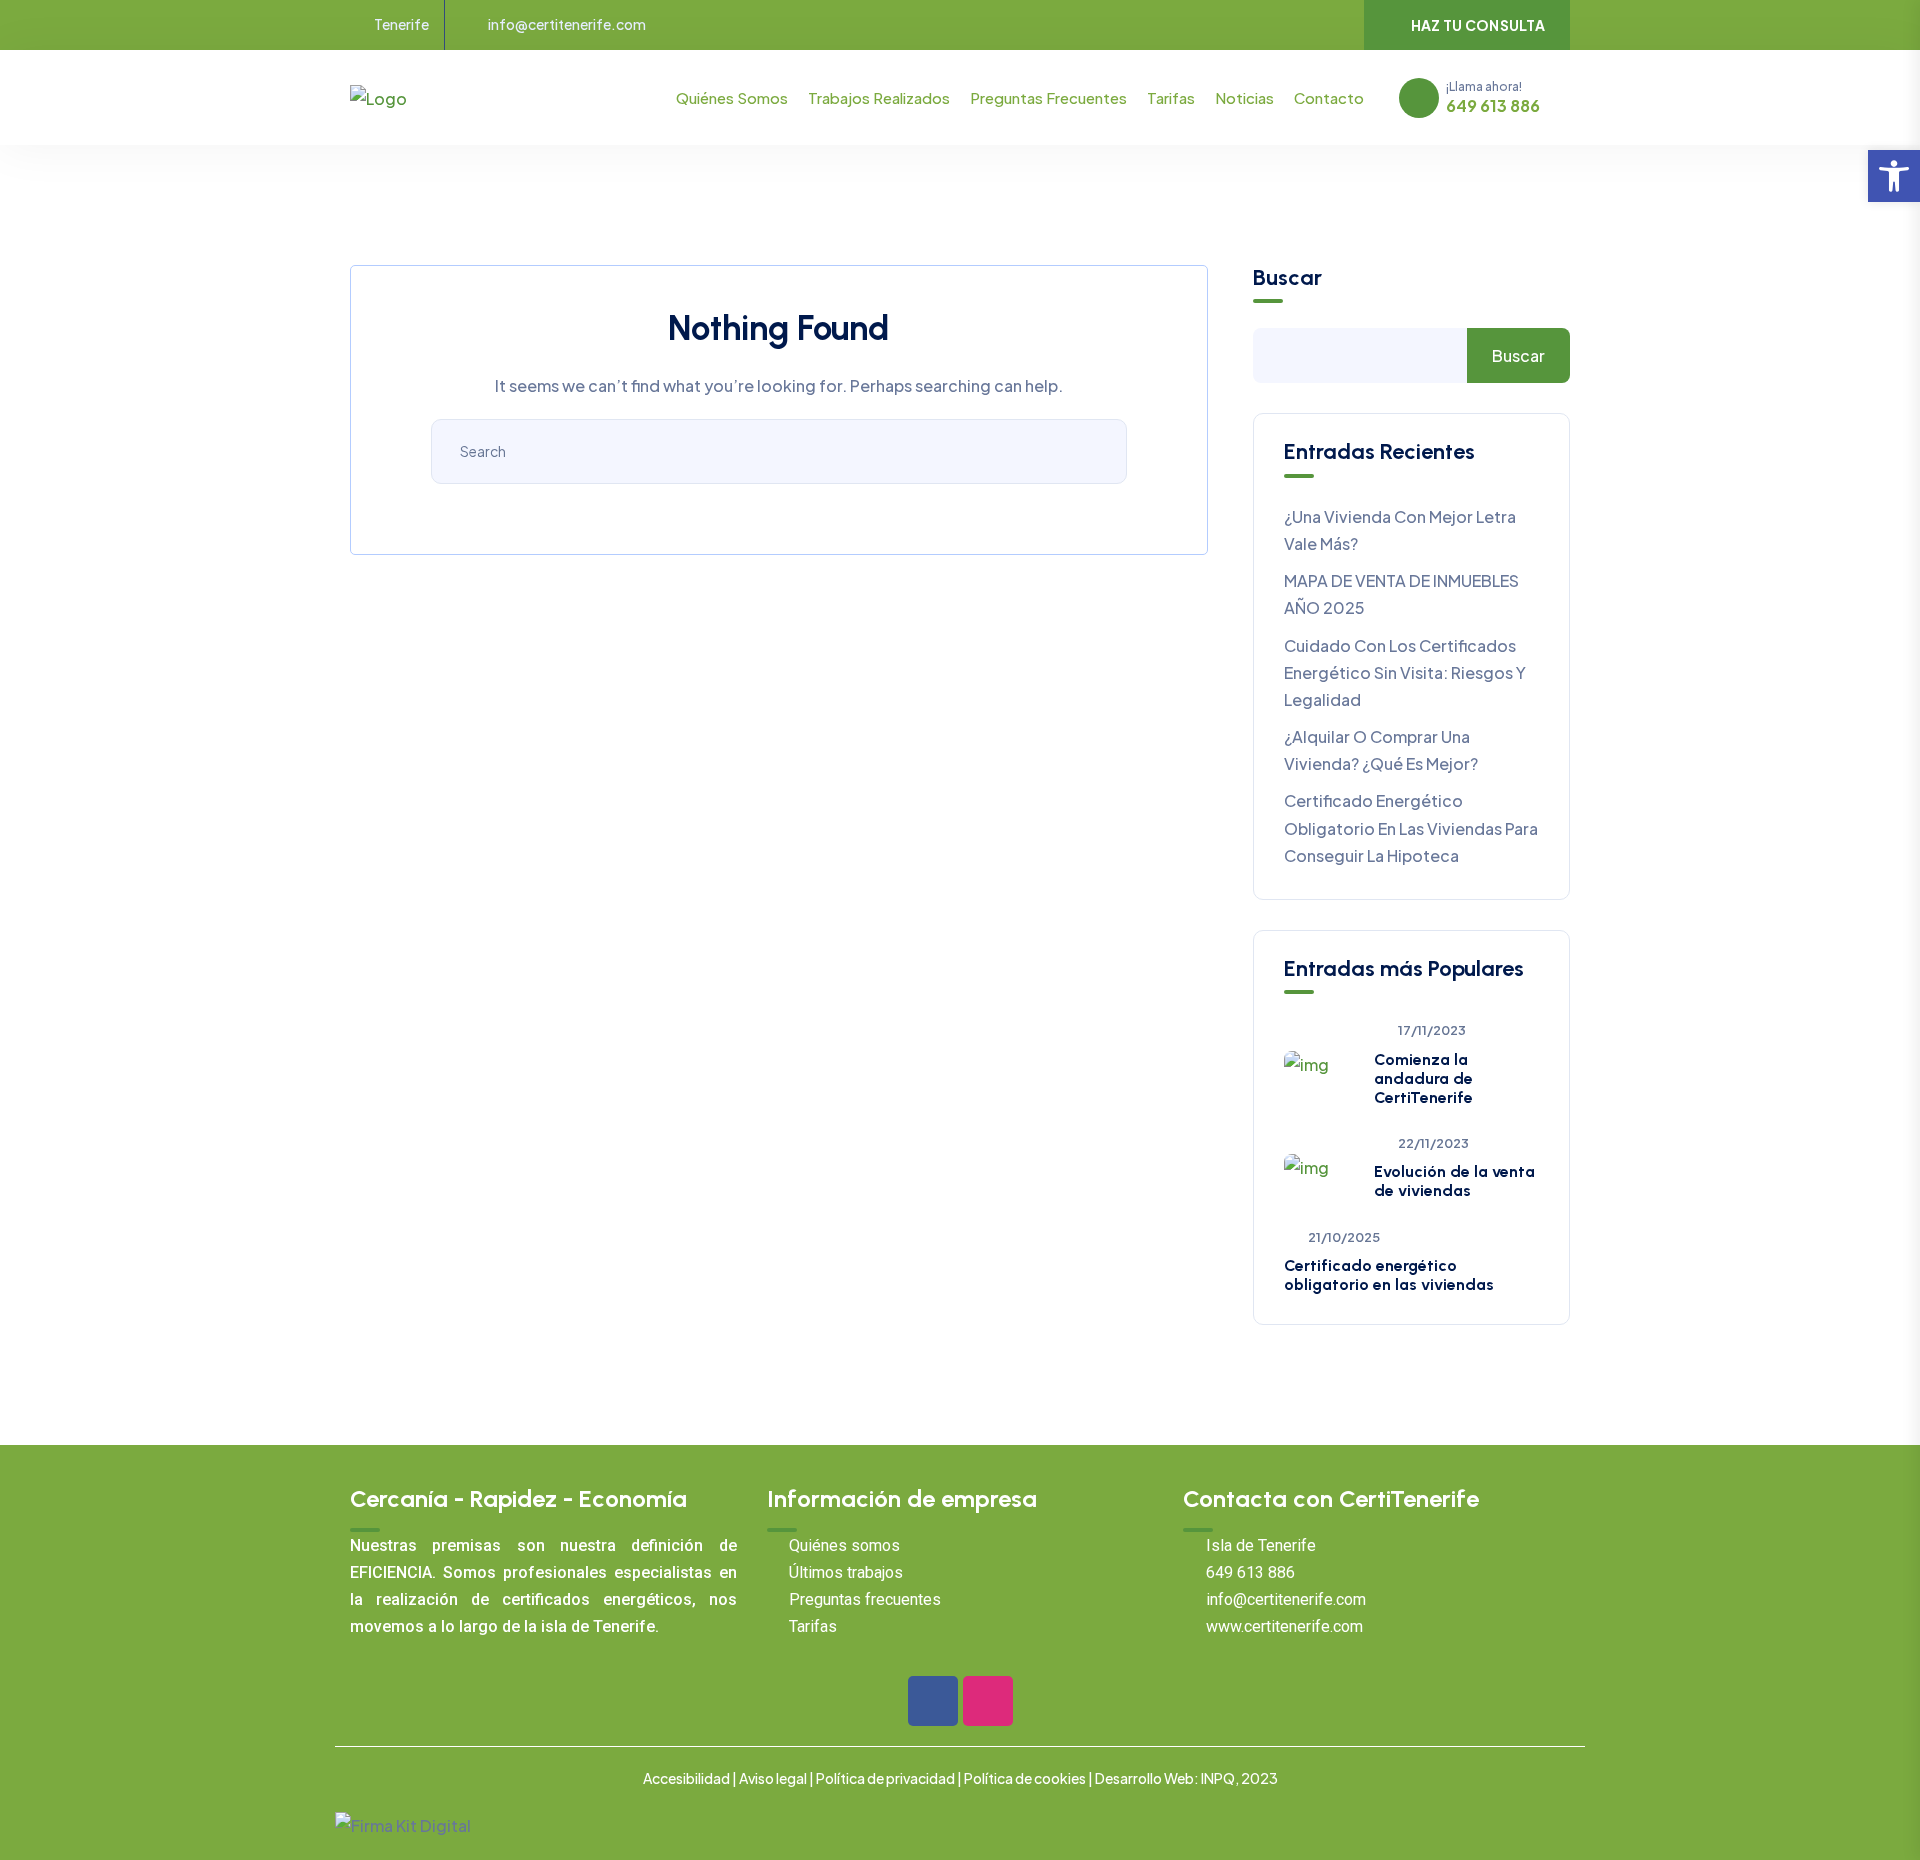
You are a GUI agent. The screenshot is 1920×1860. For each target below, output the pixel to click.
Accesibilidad (686, 1778)
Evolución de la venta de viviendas (1454, 1181)
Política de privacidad (885, 1778)
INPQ (1218, 1778)
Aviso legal (773, 1778)
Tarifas (1171, 97)
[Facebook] (933, 1701)
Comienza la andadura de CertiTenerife (1423, 1078)
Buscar (1287, 278)
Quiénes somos (732, 97)
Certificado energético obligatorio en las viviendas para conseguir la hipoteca (1411, 827)
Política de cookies (1025, 1778)
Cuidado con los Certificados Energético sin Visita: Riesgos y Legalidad (1405, 672)
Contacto (1329, 97)
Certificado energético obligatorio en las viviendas (1389, 1275)
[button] (1894, 176)
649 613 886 (1493, 106)
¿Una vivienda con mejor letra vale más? (1400, 530)
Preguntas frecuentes (1048, 97)
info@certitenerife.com (567, 24)
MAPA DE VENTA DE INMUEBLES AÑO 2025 (1401, 594)
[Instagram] (988, 1701)
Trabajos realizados (879, 97)
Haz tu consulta (1478, 25)
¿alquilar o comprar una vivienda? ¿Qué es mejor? (1381, 750)
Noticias (1244, 97)
